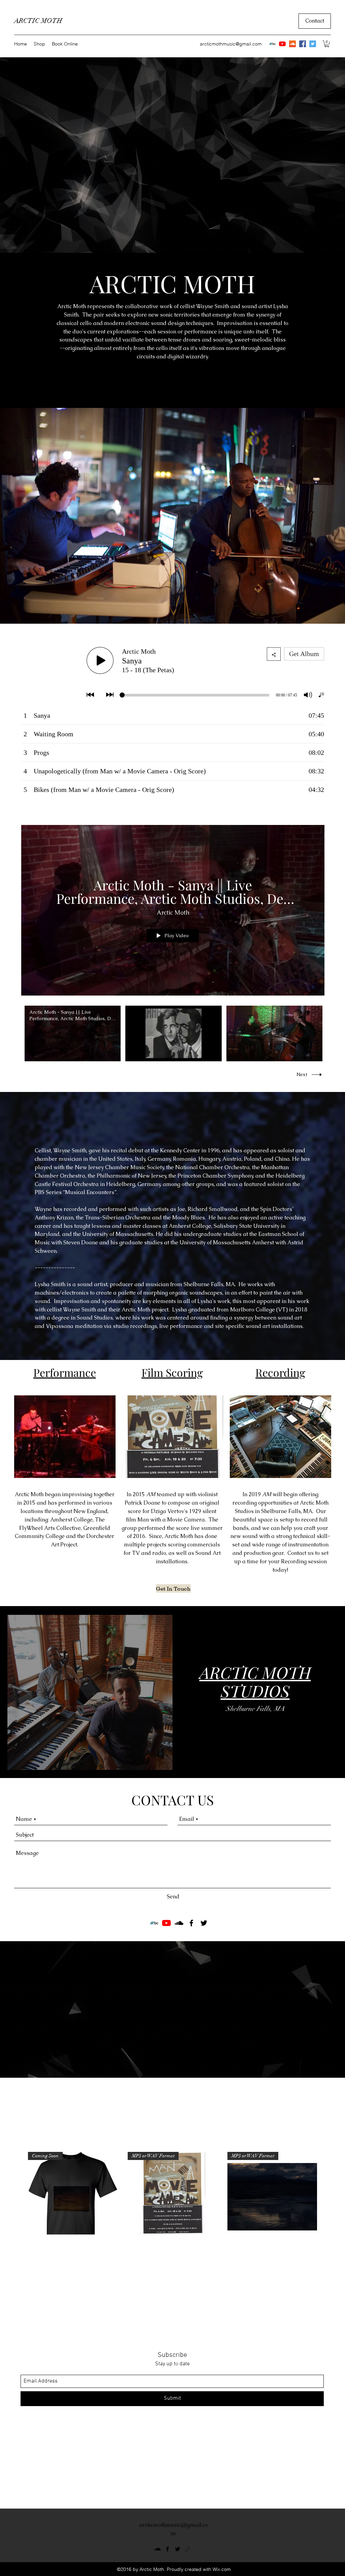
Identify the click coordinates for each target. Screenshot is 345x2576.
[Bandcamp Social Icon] (272, 44)
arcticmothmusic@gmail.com (231, 44)
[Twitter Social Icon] (313, 44)
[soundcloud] (179, 1923)
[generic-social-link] (188, 2549)
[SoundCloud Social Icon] (292, 44)
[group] (172, 2209)
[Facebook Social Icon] (303, 44)
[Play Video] (73, 1033)
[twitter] (204, 1923)
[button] (327, 44)
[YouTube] (282, 44)
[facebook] (191, 1923)
